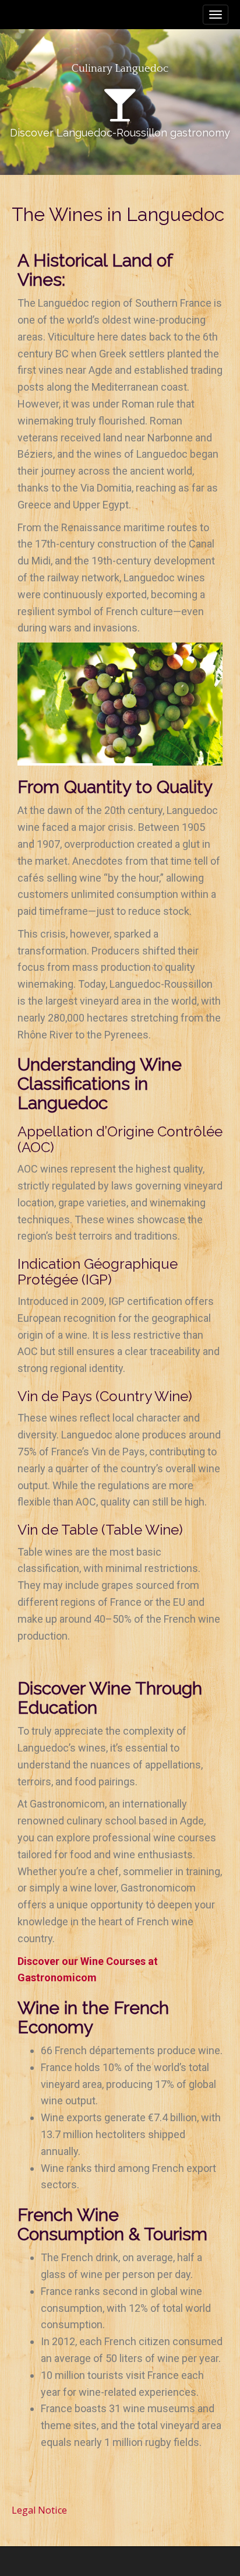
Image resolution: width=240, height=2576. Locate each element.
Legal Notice (39, 2510)
